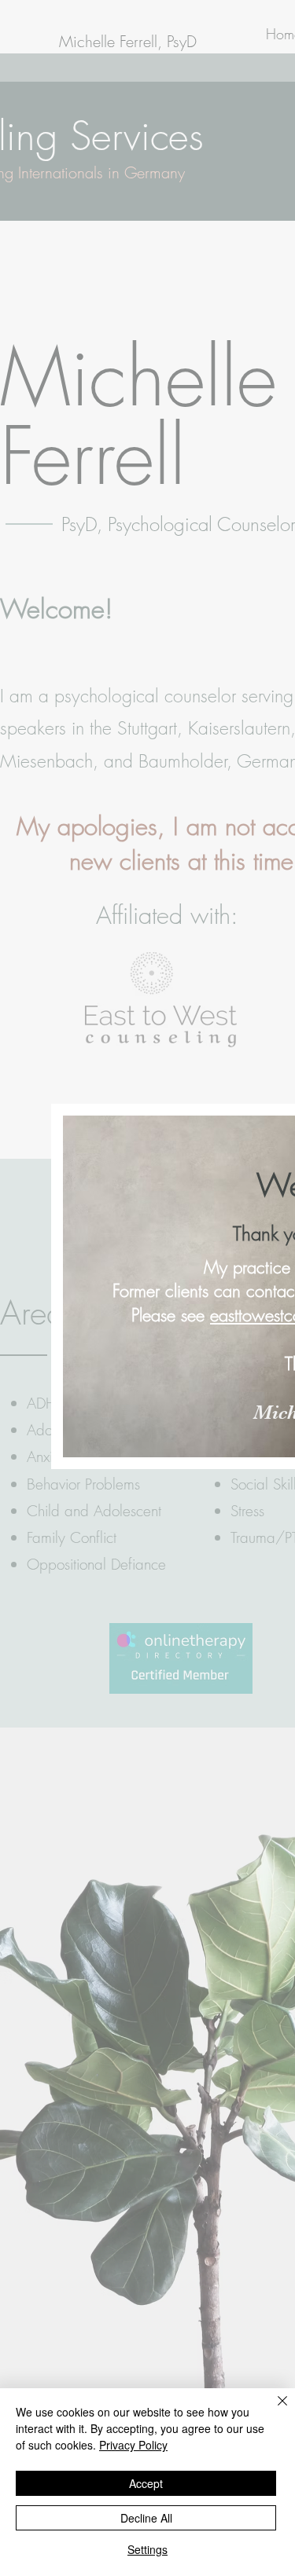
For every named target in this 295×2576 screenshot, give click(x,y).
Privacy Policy (133, 2445)
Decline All (146, 2518)
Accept (146, 2483)
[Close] (273, 2410)
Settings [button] (147, 2549)
